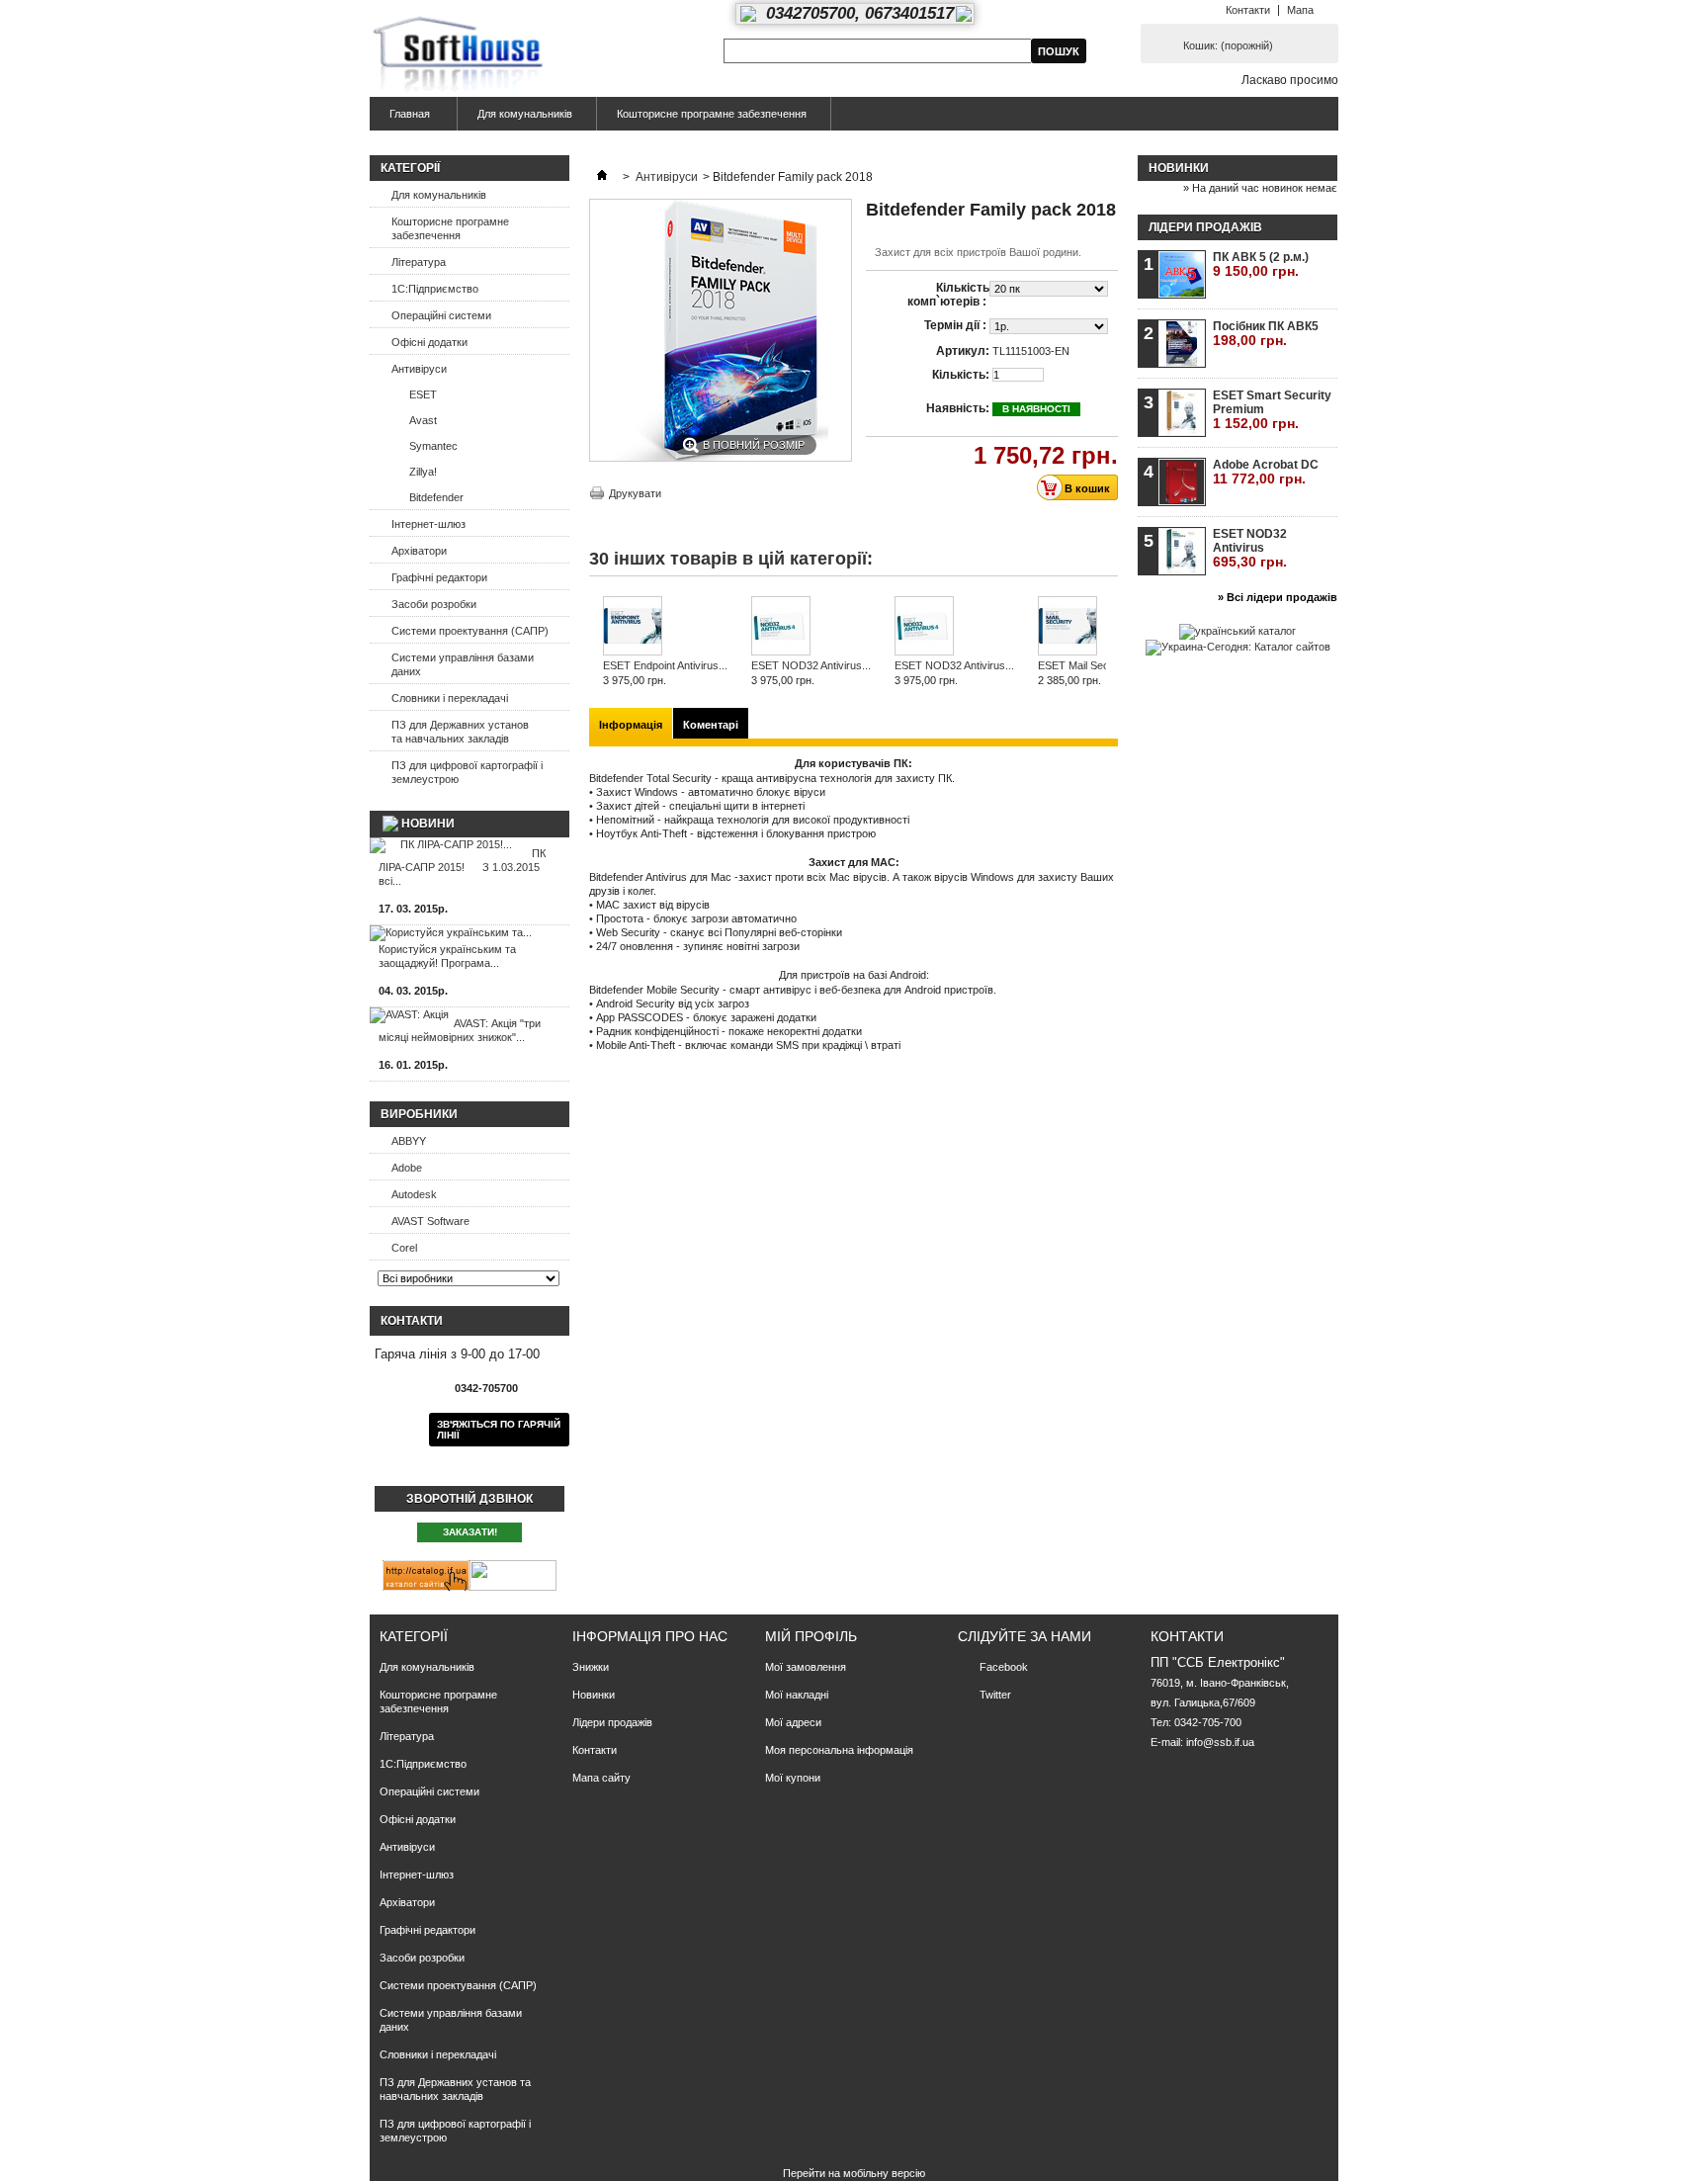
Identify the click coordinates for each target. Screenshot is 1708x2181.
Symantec (433, 446)
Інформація (631, 725)
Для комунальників (525, 114)
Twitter (995, 1695)
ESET (423, 394)
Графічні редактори (439, 577)
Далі (1110, 635)
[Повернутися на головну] (602, 177)
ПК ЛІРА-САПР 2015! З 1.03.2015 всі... (462, 867)
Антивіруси (419, 369)
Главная (400, 119)
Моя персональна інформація (839, 1750)
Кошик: (1228, 45)
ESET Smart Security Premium (1272, 410)
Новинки (1179, 168)
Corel (404, 1248)
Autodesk (414, 1194)
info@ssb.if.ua (1220, 1742)
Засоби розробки (434, 604)
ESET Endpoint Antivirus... (665, 665)
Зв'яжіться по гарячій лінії (499, 1430)
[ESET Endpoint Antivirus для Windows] (665, 627)
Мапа (1300, 10)
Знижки (591, 1667)
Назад (594, 635)
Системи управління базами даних (463, 664)
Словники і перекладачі (450, 698)
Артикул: (963, 351)
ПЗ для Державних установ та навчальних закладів (460, 732)
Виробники (419, 1114)
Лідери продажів (1205, 227)
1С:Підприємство (435, 289)
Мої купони (793, 1778)
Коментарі (711, 725)
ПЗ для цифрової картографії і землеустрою (467, 772)
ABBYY (409, 1141)
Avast (423, 420)
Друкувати (635, 493)
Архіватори (419, 551)
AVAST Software (430, 1221)
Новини (428, 824)
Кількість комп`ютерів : (948, 295)
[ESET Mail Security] (1084, 627)
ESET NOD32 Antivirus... (811, 665)
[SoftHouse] (461, 56)
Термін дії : (957, 325)
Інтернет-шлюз (428, 524)
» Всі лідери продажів (1278, 597)
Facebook (1004, 1667)
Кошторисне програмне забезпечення (712, 114)
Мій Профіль (811, 1636)
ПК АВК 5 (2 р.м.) (1261, 264)
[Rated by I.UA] (513, 1587)
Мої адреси (793, 1722)
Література (419, 262)
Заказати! (470, 1532)
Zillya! (423, 472)
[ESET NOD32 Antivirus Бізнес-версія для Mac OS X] (811, 627)
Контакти (1248, 10)
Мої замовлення (806, 1667)
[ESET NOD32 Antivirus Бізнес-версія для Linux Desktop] (954, 627)
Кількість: (961, 375)
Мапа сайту (601, 1778)
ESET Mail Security (1084, 665)
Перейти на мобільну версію (854, 2173)
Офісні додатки (429, 342)
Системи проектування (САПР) (470, 631)
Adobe (407, 1168)
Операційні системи (441, 315)
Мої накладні (797, 1695)
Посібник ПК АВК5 (1266, 334)
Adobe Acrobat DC (1266, 472)
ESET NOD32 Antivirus (1250, 548)
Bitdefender (436, 497)
